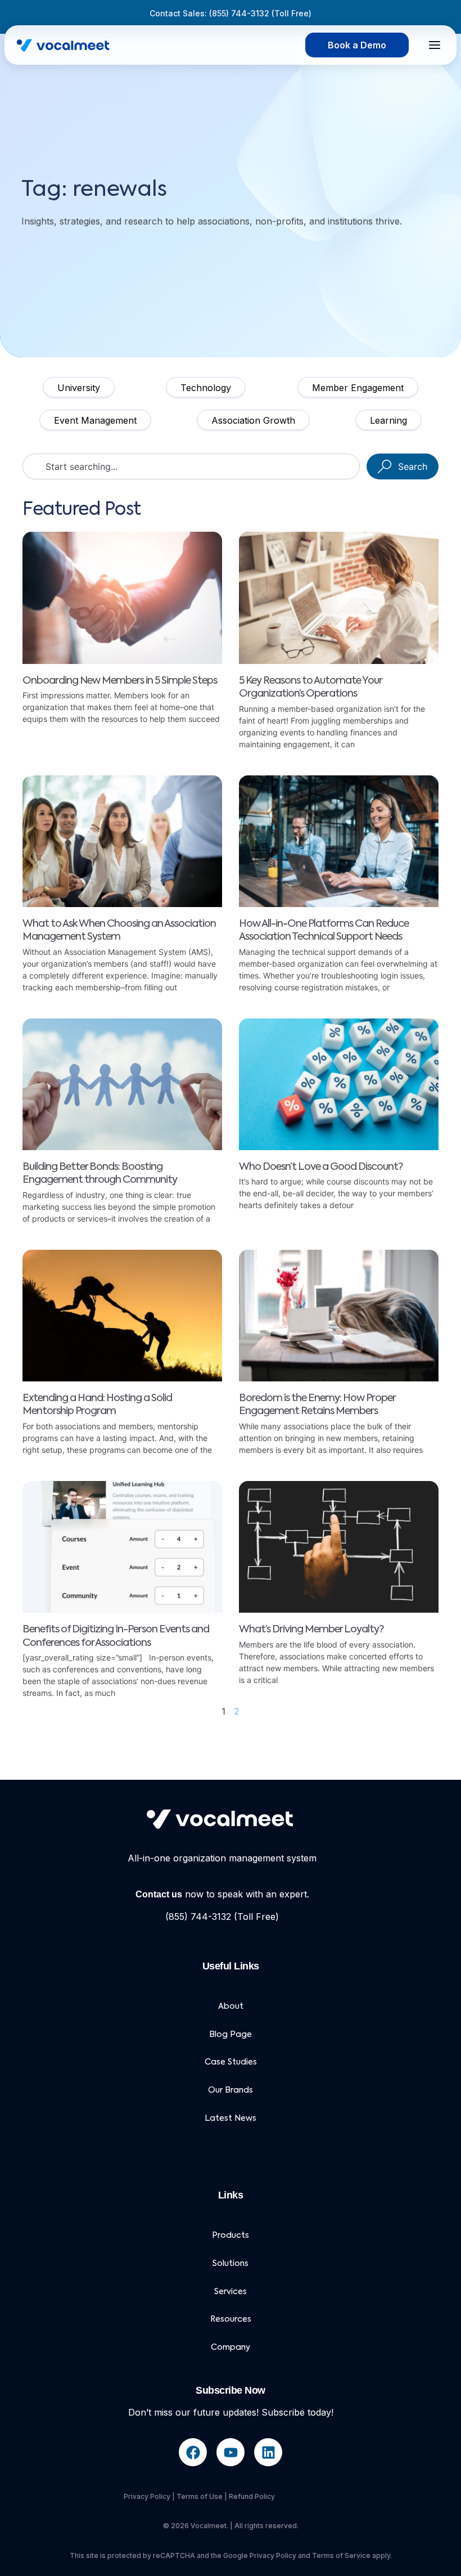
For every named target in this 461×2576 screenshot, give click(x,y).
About (231, 2007)
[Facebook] (193, 2452)
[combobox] (191, 466)
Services (231, 2292)
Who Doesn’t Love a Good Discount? (321, 1167)
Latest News (231, 2119)
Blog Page (231, 2035)
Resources (231, 2319)
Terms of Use (200, 2496)
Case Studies (231, 2062)
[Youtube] (231, 2452)
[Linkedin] (268, 2452)
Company (231, 2348)
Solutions (231, 2264)
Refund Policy (252, 2496)
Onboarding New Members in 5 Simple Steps (120, 681)
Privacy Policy (147, 2496)
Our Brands (231, 2090)
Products (231, 2236)
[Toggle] (435, 45)
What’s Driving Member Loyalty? (311, 1630)
